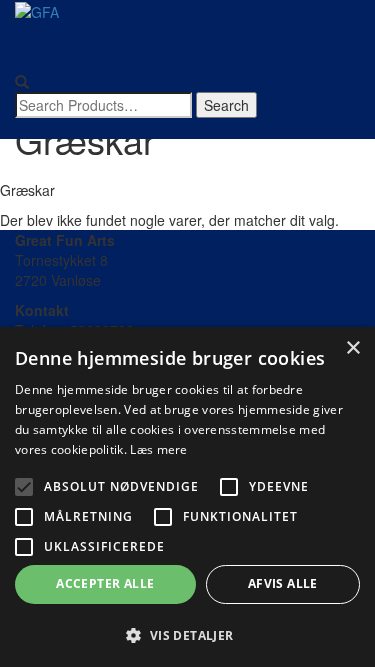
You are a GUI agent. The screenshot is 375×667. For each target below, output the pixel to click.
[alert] (187, 497)
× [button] (352, 348)
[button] (187, 634)
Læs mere (158, 449)
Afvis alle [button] (283, 583)
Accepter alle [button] (105, 583)
